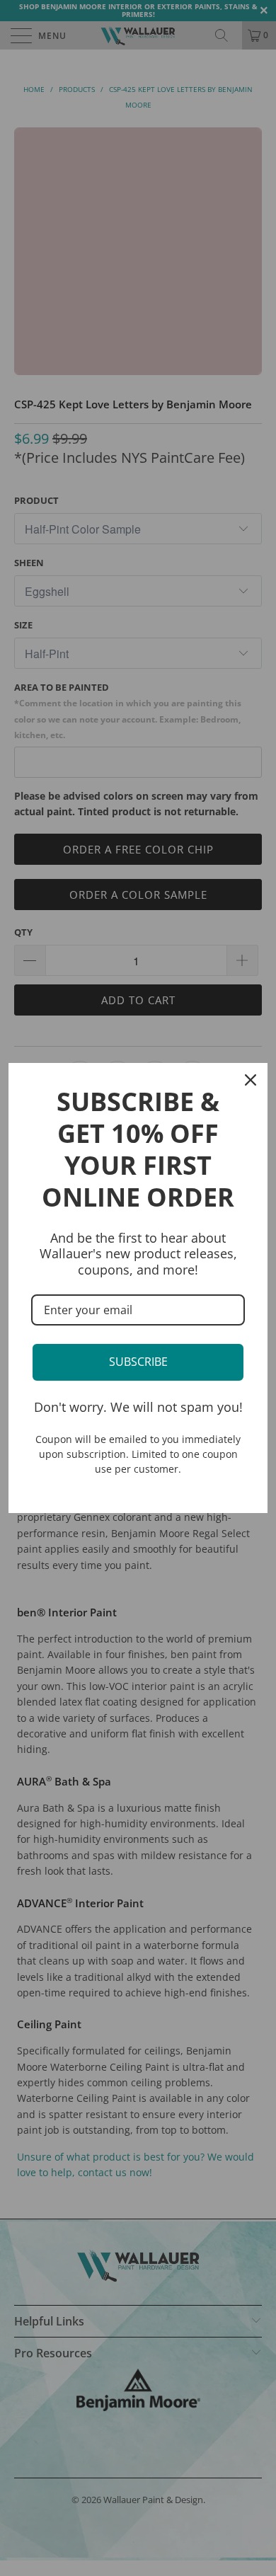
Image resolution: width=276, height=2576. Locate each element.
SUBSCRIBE (138, 1362)
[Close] (251, 1080)
